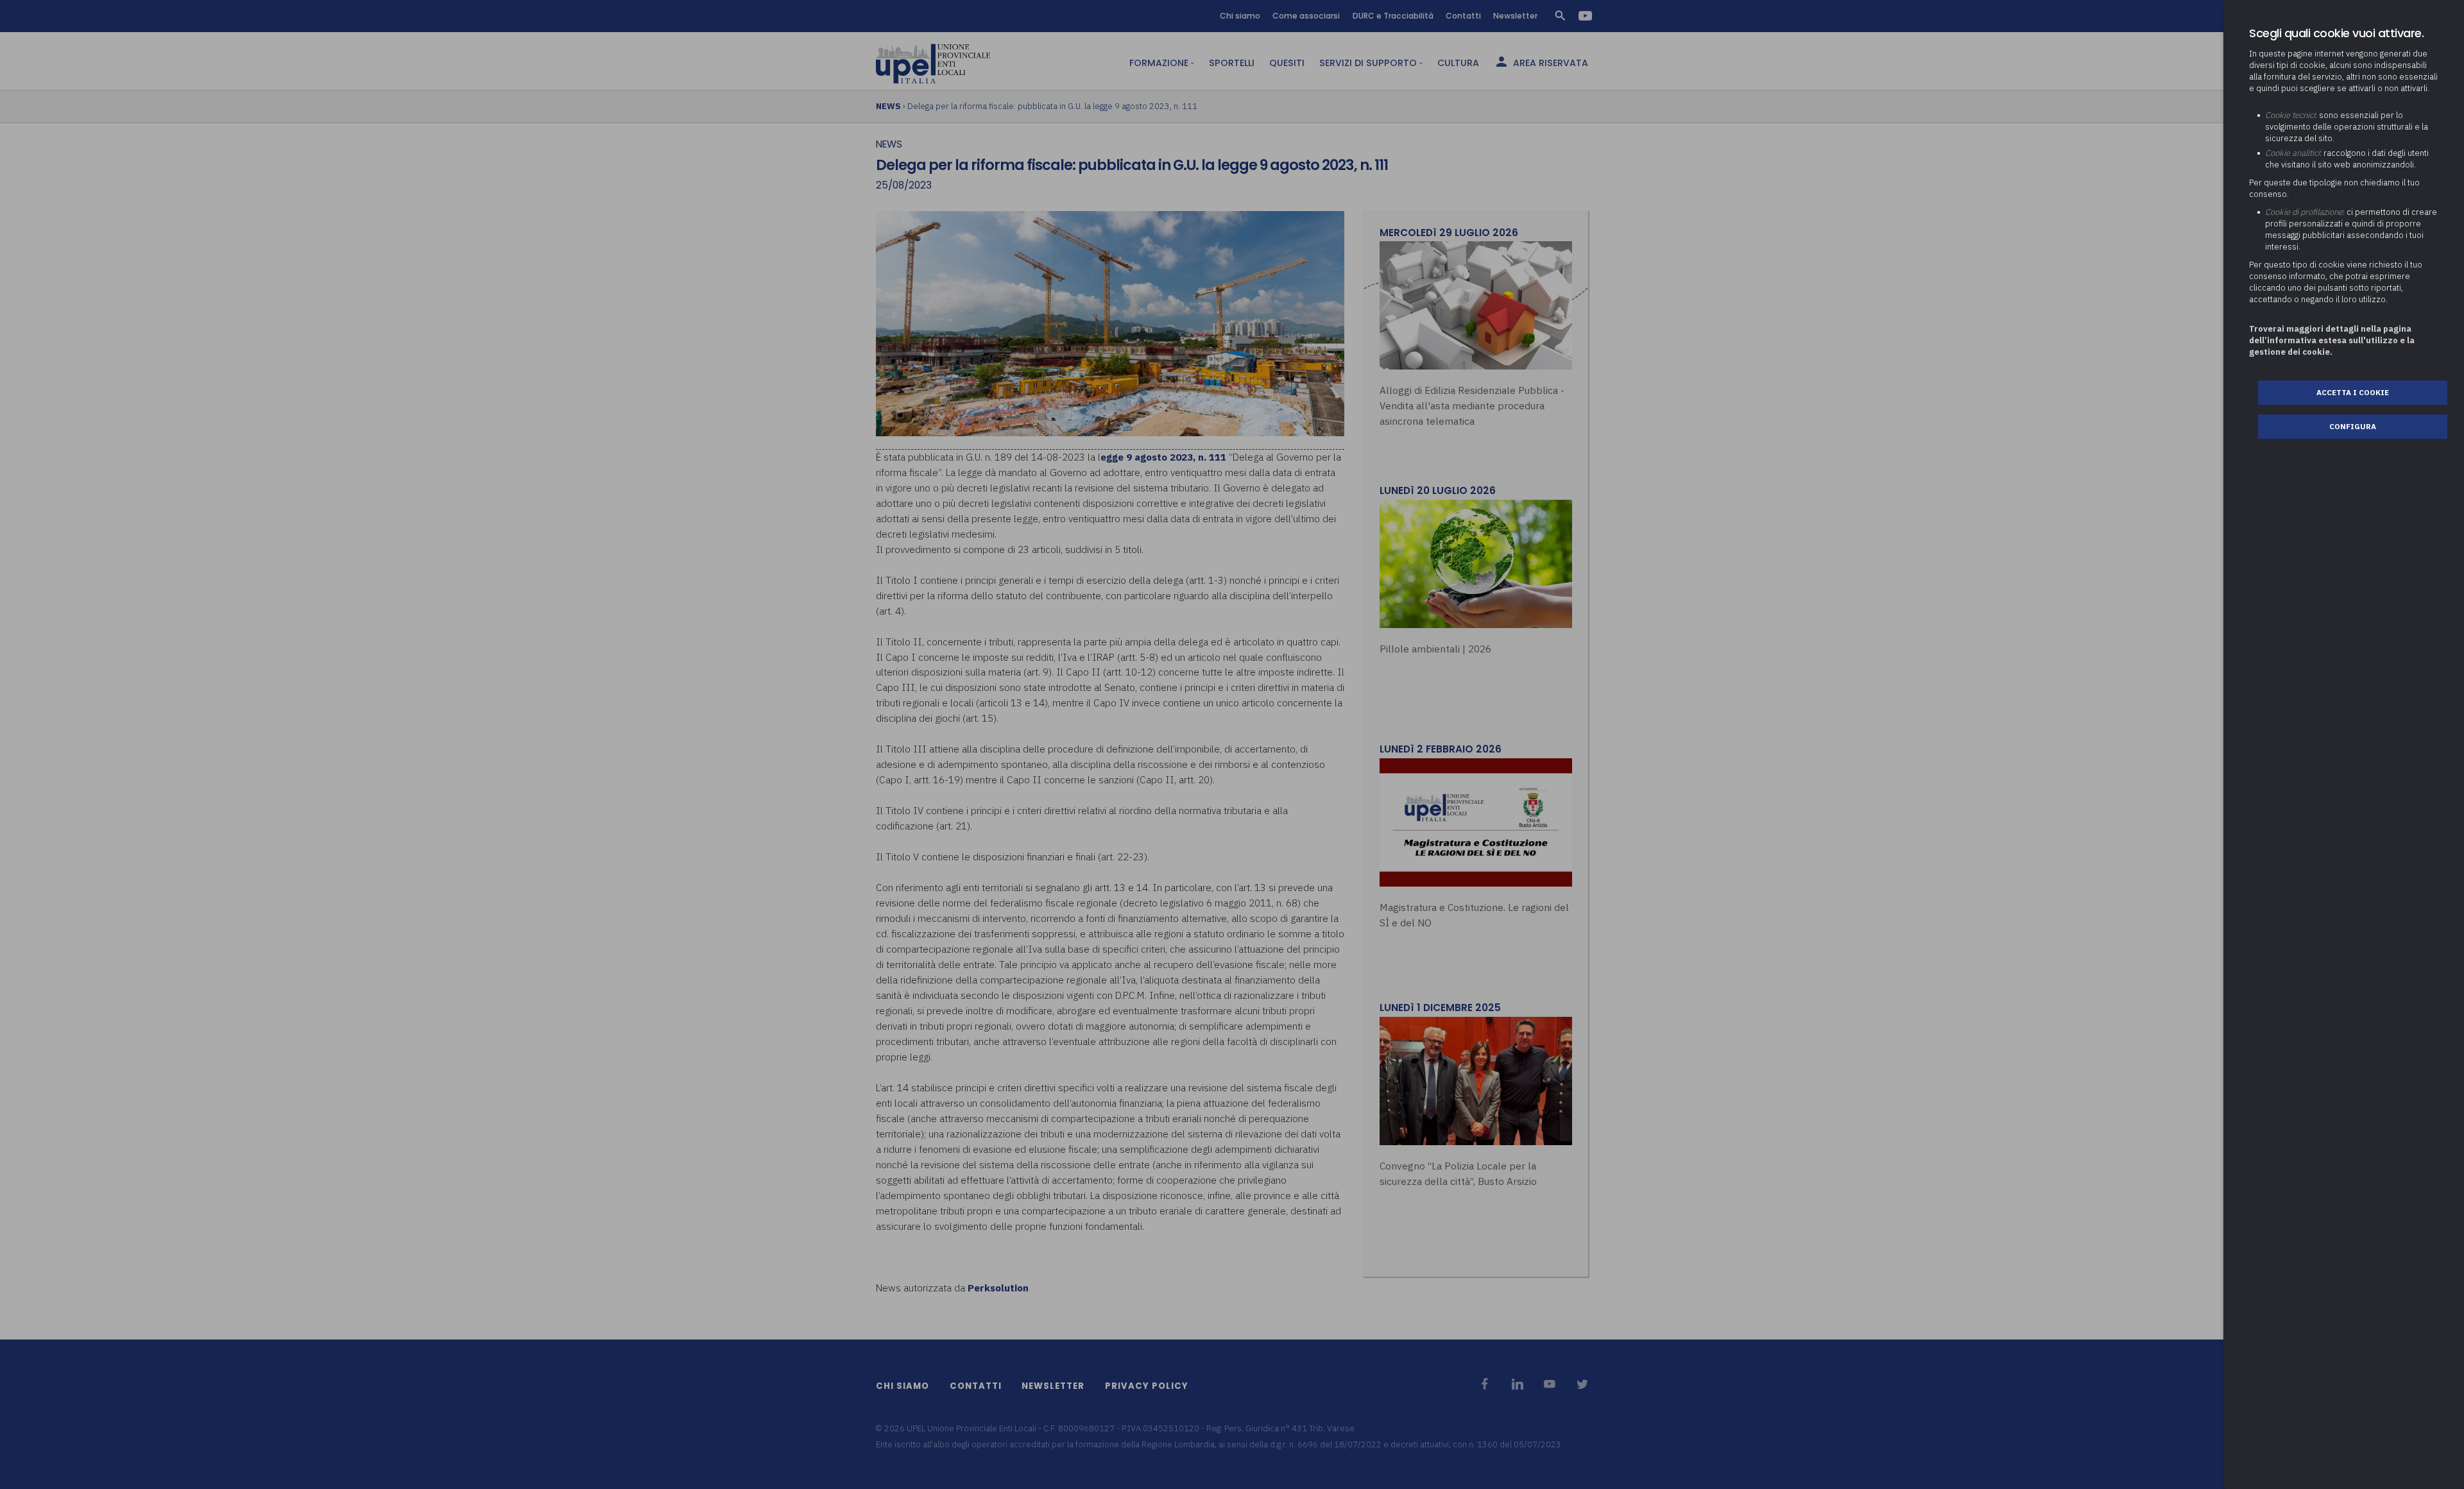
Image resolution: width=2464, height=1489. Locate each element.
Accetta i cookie (2353, 392)
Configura (2353, 426)
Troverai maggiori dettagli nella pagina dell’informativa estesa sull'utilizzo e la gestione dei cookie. (2332, 340)
